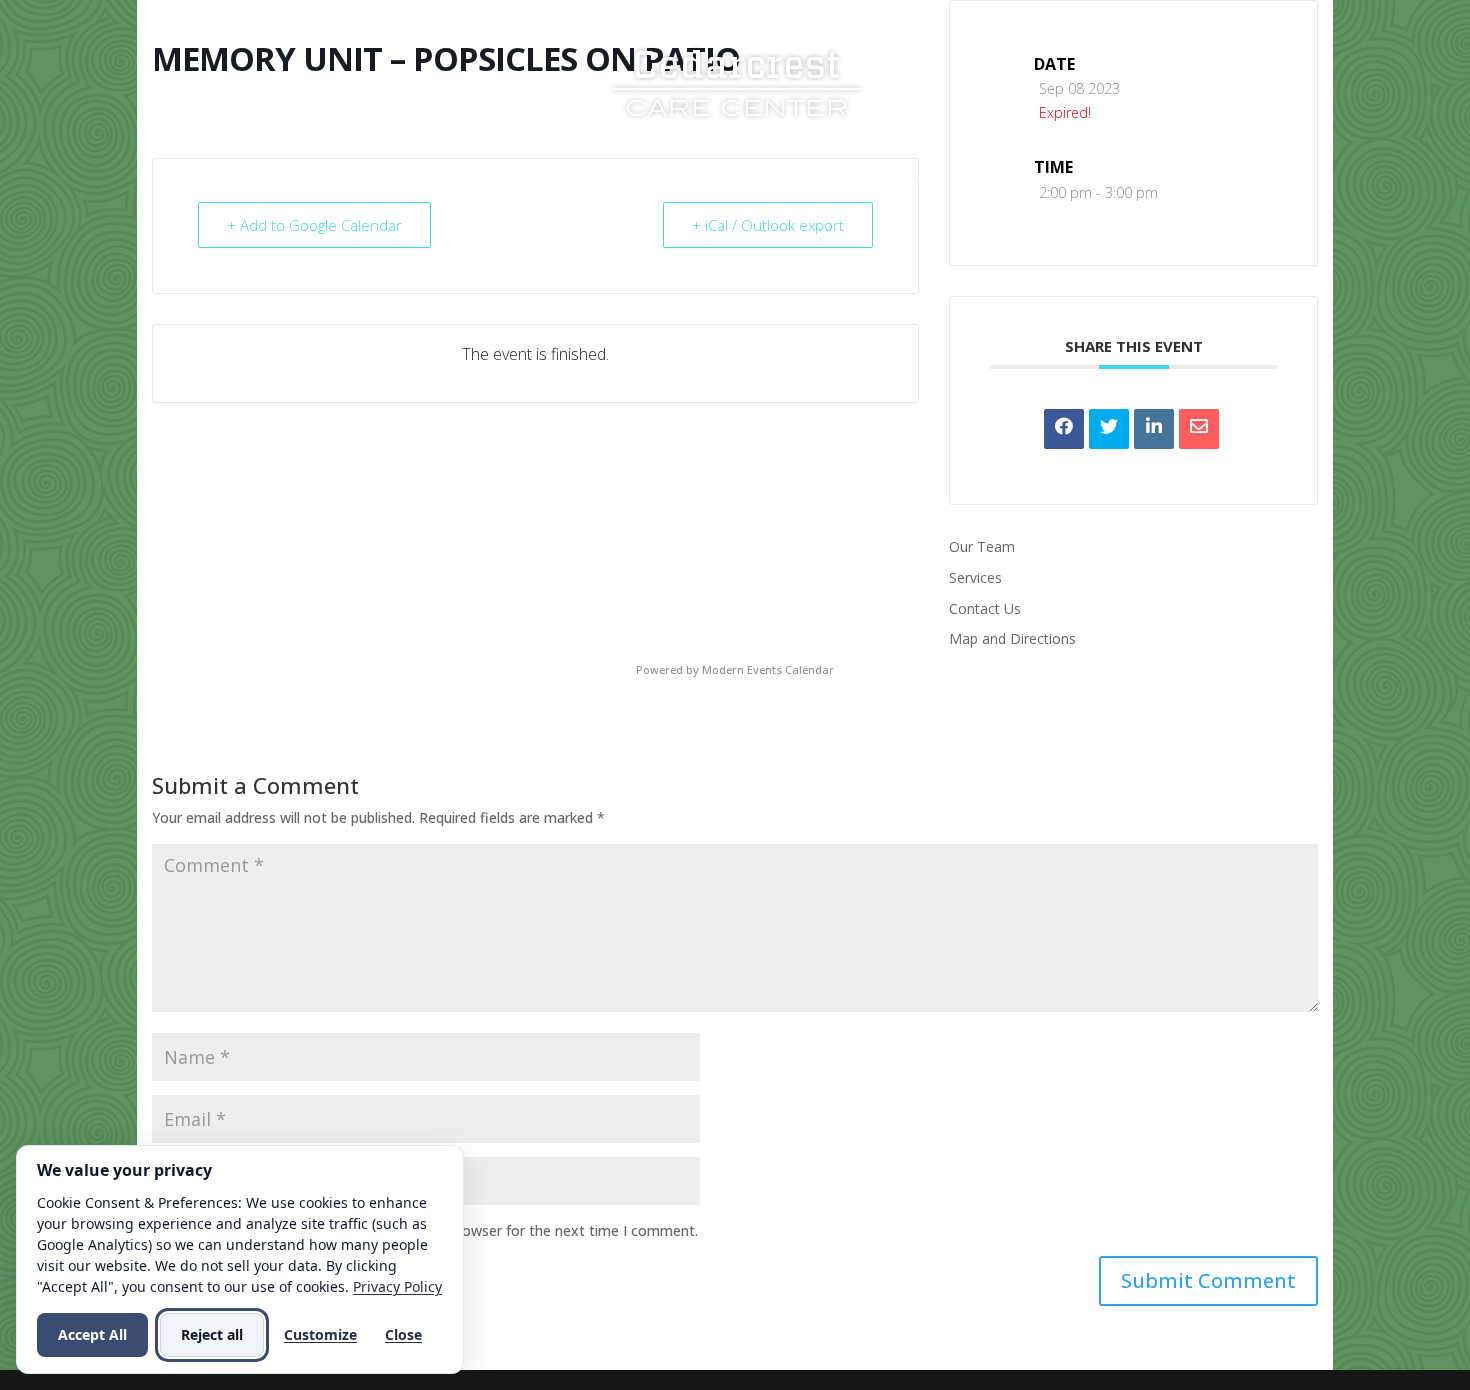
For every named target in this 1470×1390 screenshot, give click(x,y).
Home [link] (424, 177)
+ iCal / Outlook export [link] (768, 225)
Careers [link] (872, 177)
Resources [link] (752, 177)
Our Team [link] (982, 546)
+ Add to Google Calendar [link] (314, 225)
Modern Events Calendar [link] (768, 669)
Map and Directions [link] (1012, 638)
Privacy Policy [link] (397, 1286)
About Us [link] (511, 177)
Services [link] (630, 177)
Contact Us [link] (999, 177)
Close (403, 1334)
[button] (1208, 1281)
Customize (320, 1334)
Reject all (212, 1334)
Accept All (92, 1334)
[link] (737, 80)
